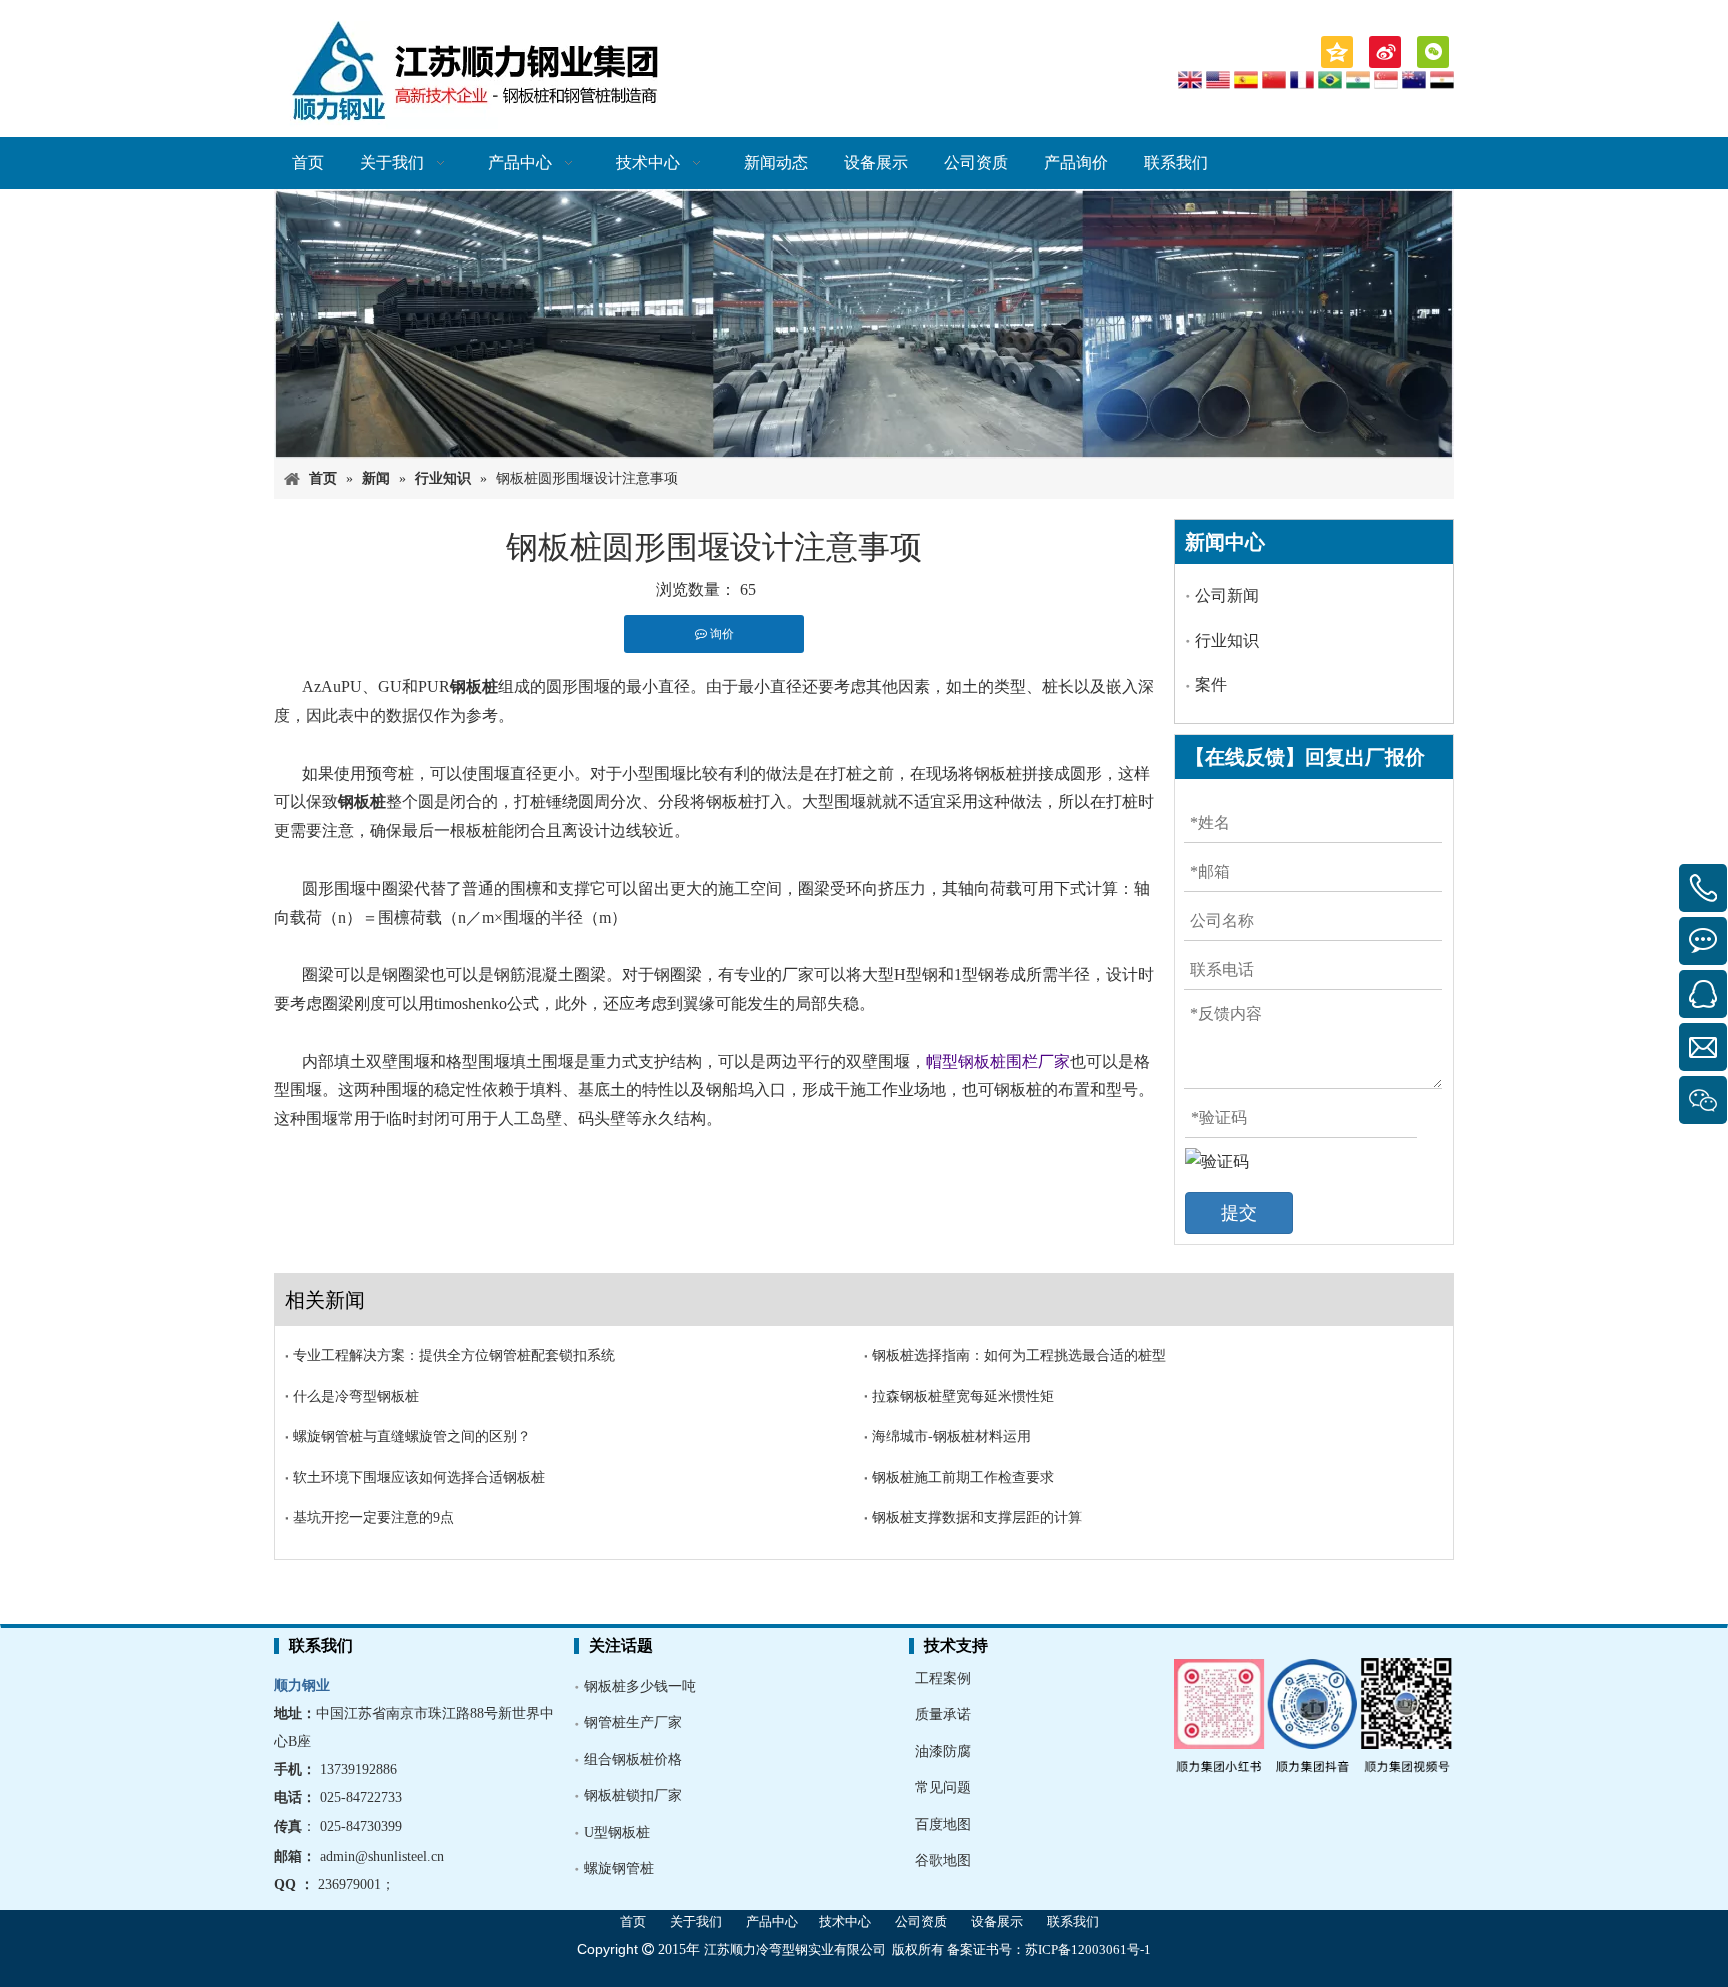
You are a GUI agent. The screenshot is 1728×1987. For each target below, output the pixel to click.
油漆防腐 (943, 1751)
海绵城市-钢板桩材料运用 (951, 1436)
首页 (633, 1921)
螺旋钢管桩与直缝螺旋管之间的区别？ (412, 1436)
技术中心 (845, 1921)
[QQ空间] (1337, 52)
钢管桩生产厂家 (633, 1722)
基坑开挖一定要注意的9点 (373, 1517)
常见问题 (943, 1787)
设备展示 (997, 1921)
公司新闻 (1227, 595)
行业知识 (1227, 640)
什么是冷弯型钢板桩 (356, 1396)
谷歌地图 (943, 1860)
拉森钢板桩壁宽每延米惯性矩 (963, 1396)
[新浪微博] (1385, 52)
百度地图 (943, 1824)
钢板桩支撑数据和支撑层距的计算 (977, 1517)
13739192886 (358, 1769)
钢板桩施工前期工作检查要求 (963, 1477)
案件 (1211, 684)
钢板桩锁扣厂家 (633, 1795)
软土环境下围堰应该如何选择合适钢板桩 (419, 1477)
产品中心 (772, 1921)
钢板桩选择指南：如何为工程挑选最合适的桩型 (1019, 1355)
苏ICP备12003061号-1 (1088, 1949)
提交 (1239, 1213)
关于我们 (696, 1921)
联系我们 (1073, 1921)
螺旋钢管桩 (619, 1868)
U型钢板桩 (617, 1832)
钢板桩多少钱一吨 (640, 1686)
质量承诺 (943, 1714)
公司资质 (921, 1921)
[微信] (1433, 52)
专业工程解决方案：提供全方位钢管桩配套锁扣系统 (454, 1355)
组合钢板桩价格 (633, 1759)
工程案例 (943, 1678)
